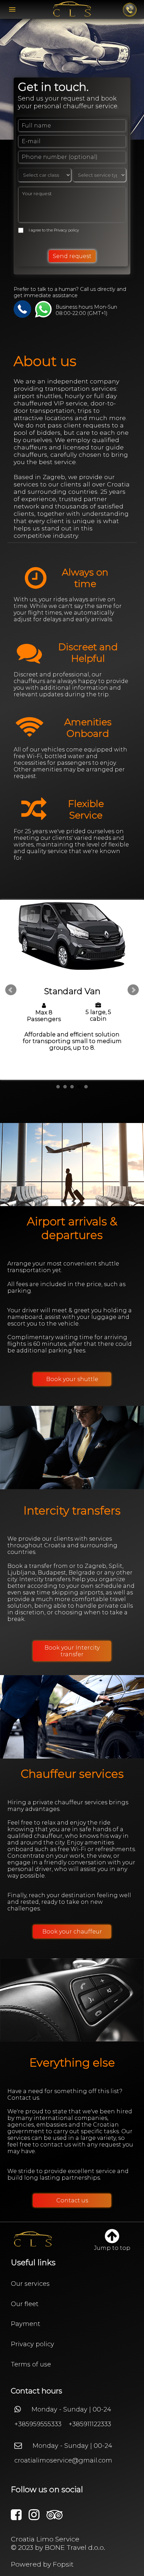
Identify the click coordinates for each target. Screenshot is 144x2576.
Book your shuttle (72, 1379)
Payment (26, 2324)
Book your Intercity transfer (72, 1651)
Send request (72, 256)
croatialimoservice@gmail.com (63, 2460)
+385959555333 (38, 2424)
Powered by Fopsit (42, 2564)
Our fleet (25, 2304)
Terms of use (31, 2364)
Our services (30, 2284)
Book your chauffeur (72, 1932)
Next (133, 990)
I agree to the (54, 230)
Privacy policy (66, 230)
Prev (11, 990)
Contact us (72, 2200)
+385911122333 (90, 2424)
